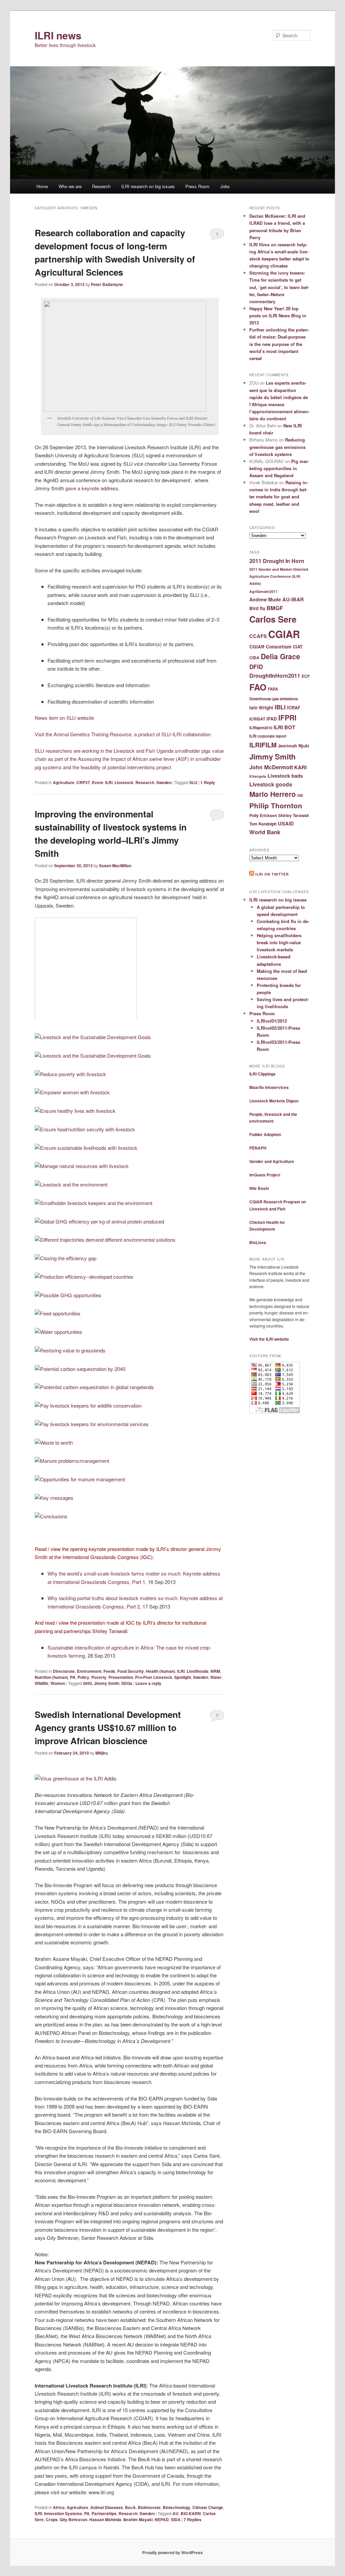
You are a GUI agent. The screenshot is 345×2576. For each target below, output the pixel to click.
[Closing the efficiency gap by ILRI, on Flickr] (66, 1258)
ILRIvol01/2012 (272, 1021)
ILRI (109, 782)
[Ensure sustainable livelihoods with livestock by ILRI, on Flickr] (86, 1148)
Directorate (64, 1671)
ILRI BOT (284, 727)
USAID (286, 823)
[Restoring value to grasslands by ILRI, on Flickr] (70, 1350)
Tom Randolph (263, 824)
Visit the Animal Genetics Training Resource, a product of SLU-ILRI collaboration (123, 734)
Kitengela (258, 776)
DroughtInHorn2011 (275, 676)
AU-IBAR (293, 599)
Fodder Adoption (265, 1134)
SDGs (127, 1683)
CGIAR (284, 634)
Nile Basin (259, 1188)
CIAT (298, 647)
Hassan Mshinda (105, 2519)
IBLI (280, 707)
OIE (300, 795)
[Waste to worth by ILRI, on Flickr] (54, 1442)
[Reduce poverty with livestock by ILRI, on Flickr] (70, 1074)
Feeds (109, 1671)
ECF (306, 676)
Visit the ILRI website (269, 1339)
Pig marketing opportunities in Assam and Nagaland (279, 468)
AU (176, 2513)
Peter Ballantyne (107, 284)
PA (73, 1677)
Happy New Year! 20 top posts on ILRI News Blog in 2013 (278, 315)
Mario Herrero (273, 794)
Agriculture (64, 782)
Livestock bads (285, 776)
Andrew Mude (265, 599)
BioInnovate (149, 2507)
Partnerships (104, 2513)
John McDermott (271, 767)
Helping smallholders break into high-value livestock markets (279, 942)
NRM (215, 1671)
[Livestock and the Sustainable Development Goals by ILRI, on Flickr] (93, 1037)
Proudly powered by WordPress (172, 2552)
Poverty (99, 1677)
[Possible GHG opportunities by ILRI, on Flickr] (68, 1295)
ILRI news (58, 35)
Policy (83, 1677)
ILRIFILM (263, 745)
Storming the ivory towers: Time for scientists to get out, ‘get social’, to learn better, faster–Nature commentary (279, 287)
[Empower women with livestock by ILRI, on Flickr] (72, 1092)
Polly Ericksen (263, 815)
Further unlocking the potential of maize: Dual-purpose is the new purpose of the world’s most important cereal (279, 344)
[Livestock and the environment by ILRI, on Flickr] (71, 1184)
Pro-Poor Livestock (154, 1677)
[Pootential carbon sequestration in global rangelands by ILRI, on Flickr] (94, 1387)
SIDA (176, 2519)
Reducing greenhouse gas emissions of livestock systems (277, 447)
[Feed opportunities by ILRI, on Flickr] (58, 1313)
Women (58, 1683)
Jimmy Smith (107, 1683)
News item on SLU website (64, 718)
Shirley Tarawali (293, 815)
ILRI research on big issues (148, 186)
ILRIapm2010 (261, 728)
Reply (208, 782)
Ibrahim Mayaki (138, 2519)
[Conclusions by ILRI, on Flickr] (51, 1516)
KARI (300, 767)
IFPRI (287, 717)
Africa (59, 2507)
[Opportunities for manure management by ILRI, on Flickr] (80, 1479)
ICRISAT (257, 719)
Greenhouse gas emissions (274, 699)
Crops (52, 2519)
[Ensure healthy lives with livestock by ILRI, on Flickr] (75, 1111)
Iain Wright (261, 708)
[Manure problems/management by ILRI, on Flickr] (72, 1461)
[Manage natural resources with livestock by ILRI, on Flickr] (82, 1166)
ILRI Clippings (262, 1074)
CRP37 (83, 782)
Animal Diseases (107, 2507)
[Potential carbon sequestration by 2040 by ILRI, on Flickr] (80, 1369)
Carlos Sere (273, 619)
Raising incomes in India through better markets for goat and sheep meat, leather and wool (279, 497)
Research (101, 186)
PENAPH (258, 1148)
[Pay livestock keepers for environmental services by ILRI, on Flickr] (92, 1424)
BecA (130, 2507)
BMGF (275, 608)
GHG (87, 1683)
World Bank (265, 832)
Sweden (164, 782)
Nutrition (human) (51, 1677)
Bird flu (257, 608)
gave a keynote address (92, 488)
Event (98, 782)
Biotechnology (177, 2507)
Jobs (225, 186)
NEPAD (162, 2519)
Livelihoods (198, 1671)
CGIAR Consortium (270, 647)
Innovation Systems (63, 2513)
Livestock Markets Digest (274, 1101)
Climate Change (208, 2507)
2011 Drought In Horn (277, 561)
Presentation (121, 1677)
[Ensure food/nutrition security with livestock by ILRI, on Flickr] (85, 1129)
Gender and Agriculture (272, 1161)
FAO (258, 687)
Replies (193, 2519)
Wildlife (42, 1683)
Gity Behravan (73, 2519)
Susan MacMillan (115, 866)
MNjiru (102, 1753)
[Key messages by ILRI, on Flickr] (54, 1498)
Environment (89, 1671)
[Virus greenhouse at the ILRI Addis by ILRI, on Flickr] (76, 1778)
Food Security (131, 1671)
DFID (256, 667)
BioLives (258, 1242)
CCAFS (258, 636)
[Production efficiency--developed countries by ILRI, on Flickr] (84, 1277)
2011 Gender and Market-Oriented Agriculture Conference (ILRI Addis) (279, 576)
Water (216, 1677)
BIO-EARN (191, 2513)
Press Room (197, 186)
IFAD (272, 719)
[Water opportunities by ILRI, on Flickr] (58, 1332)
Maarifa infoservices (269, 1087)
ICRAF (294, 708)
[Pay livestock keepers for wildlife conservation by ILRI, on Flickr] (88, 1405)
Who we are (70, 186)
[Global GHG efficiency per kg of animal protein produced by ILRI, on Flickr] (99, 1221)
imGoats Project (265, 1175)
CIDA (254, 658)
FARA (273, 689)
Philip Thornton (276, 805)
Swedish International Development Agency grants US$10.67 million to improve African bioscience (108, 1727)
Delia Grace (280, 656)
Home (42, 186)
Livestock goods (271, 784)
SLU (193, 782)
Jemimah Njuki (294, 746)
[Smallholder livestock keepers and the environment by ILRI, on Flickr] (93, 1203)
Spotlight (183, 1677)
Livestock (124, 782)
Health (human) (161, 1671)
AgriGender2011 (263, 591)
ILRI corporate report (268, 736)
